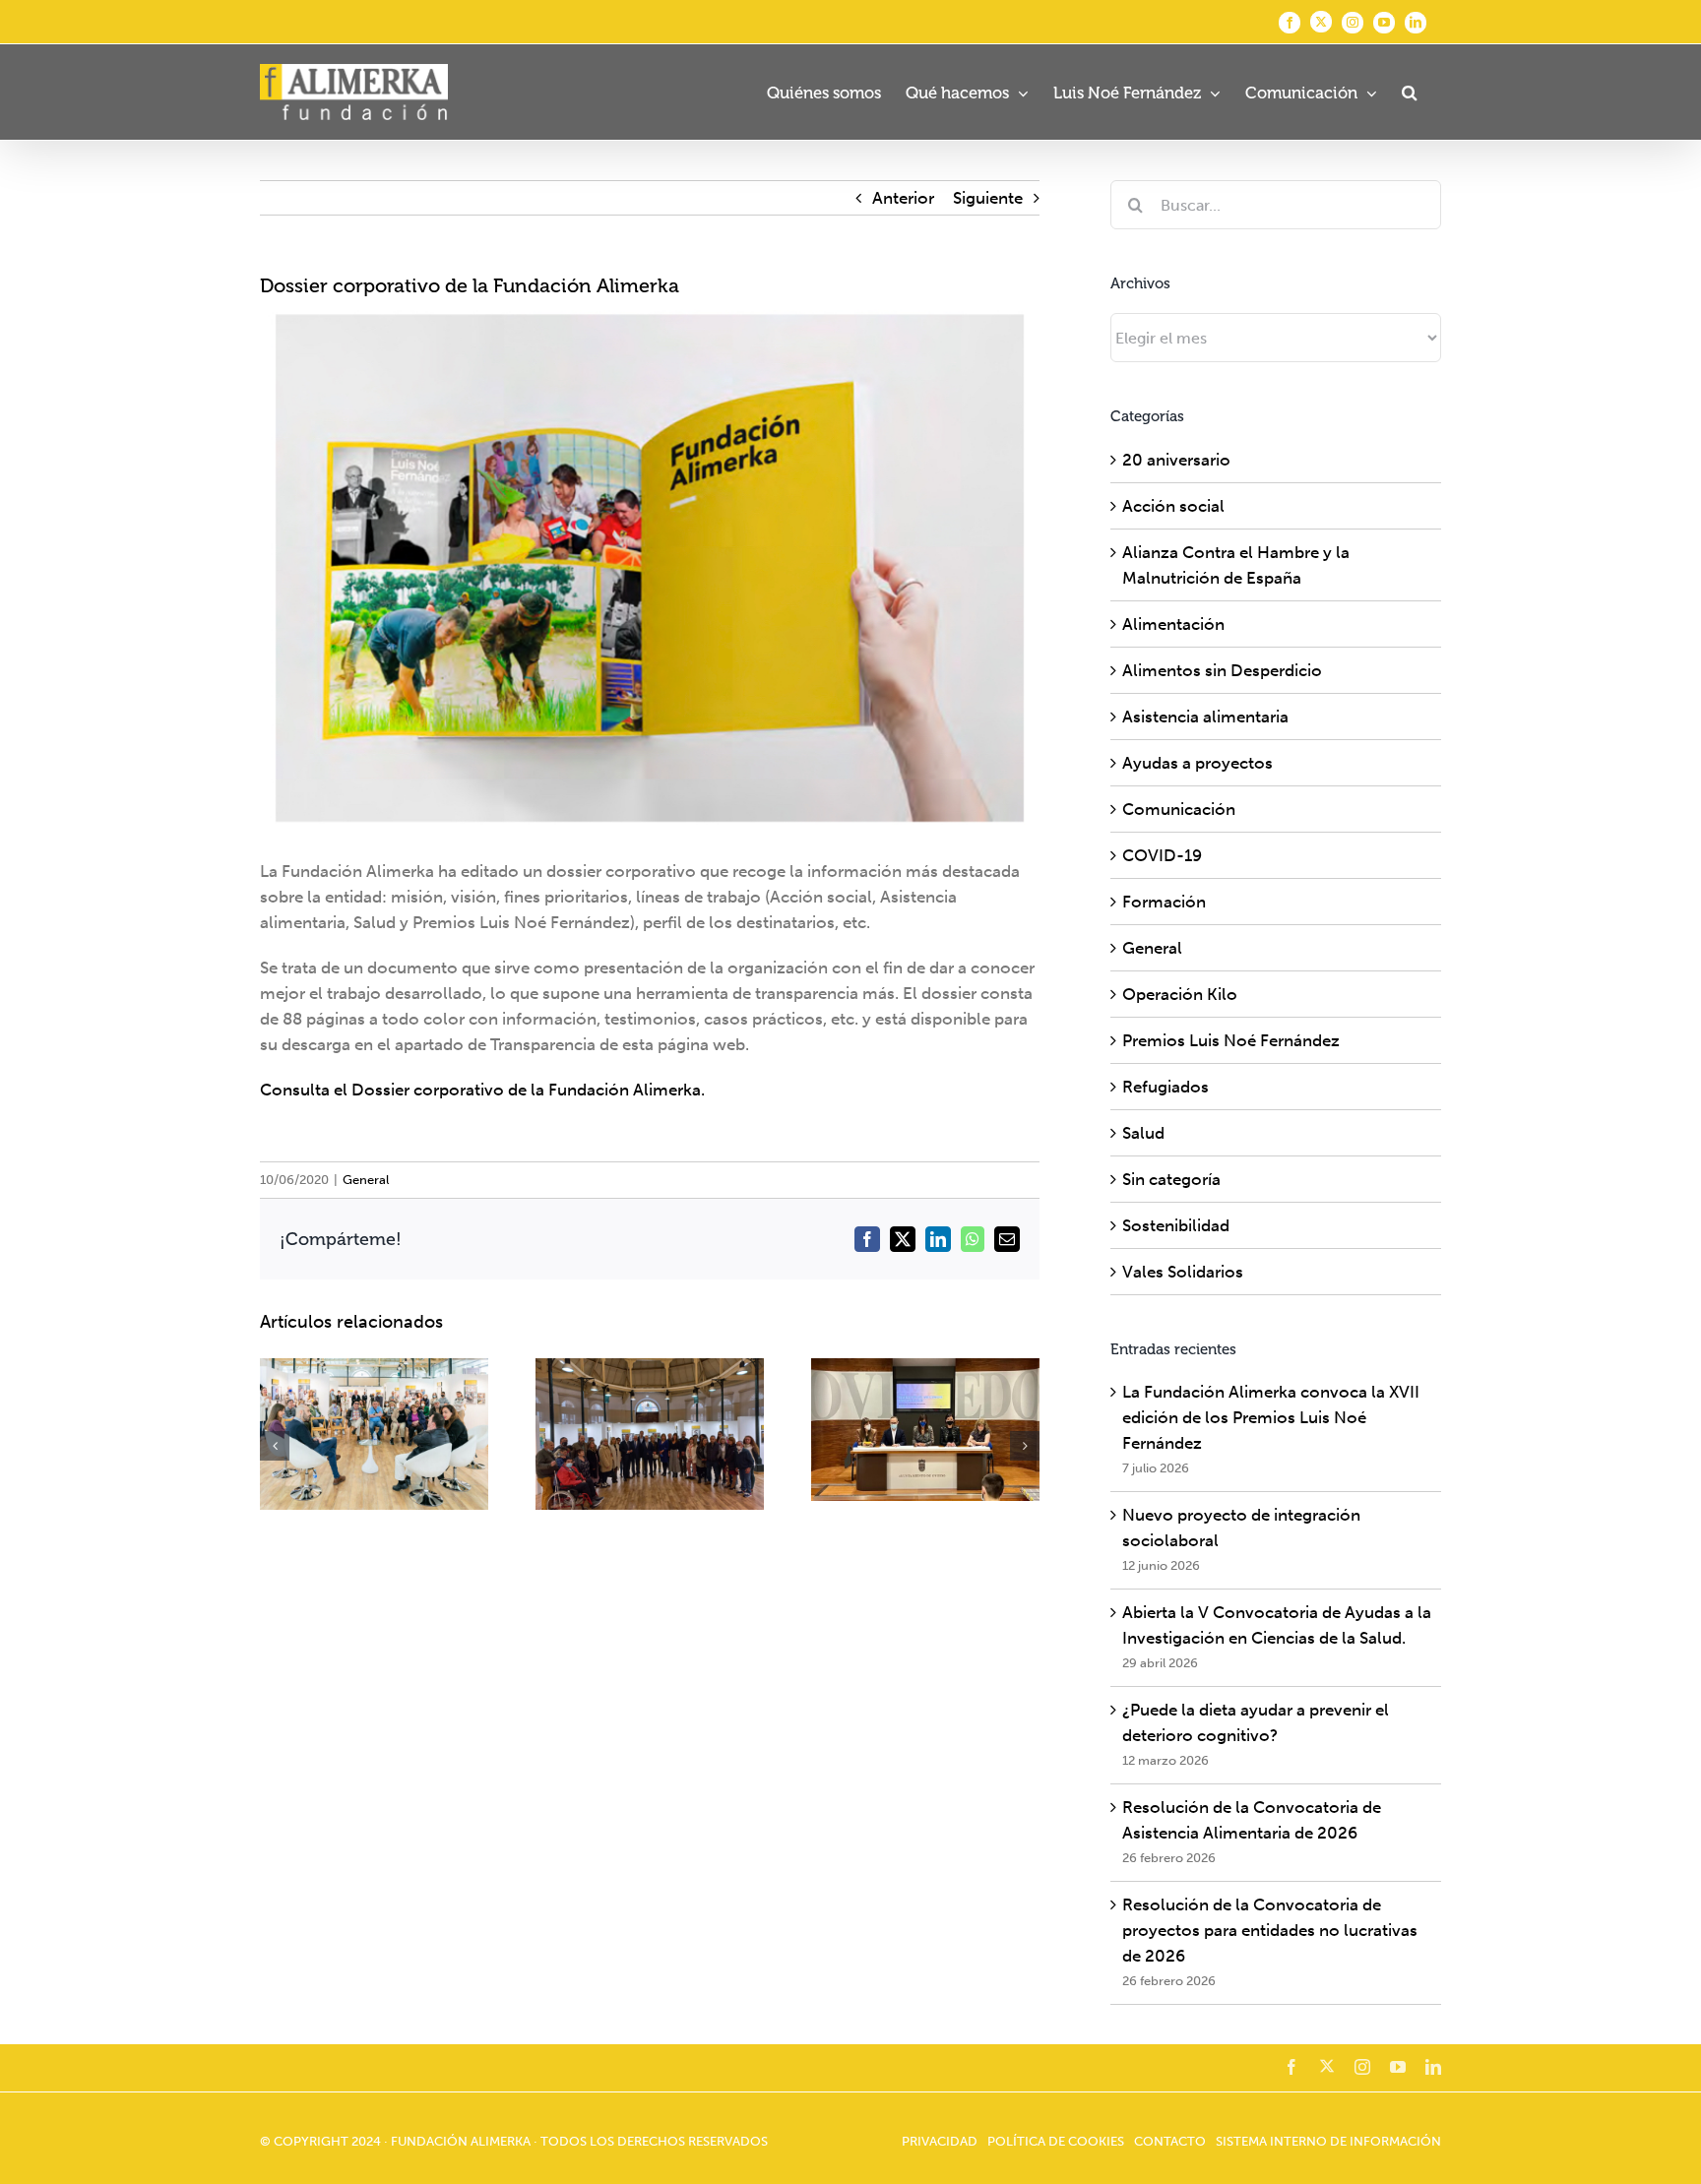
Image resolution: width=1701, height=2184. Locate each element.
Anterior (903, 198)
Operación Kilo (1180, 994)
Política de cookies (1056, 2141)
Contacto (1170, 2141)
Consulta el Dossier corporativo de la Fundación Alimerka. (482, 1090)
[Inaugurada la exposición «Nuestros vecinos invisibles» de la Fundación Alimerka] (650, 1435)
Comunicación (1179, 809)
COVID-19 (1162, 855)
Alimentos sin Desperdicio (1222, 670)
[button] (1409, 92)
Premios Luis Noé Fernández (1231, 1040)
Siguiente (988, 198)
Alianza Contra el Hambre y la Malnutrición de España (1236, 565)
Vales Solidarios (1183, 1272)
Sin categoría (1171, 1179)
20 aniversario (1176, 460)
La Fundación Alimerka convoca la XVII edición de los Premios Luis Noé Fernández (1271, 1417)
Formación (1164, 902)
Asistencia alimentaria (1205, 717)
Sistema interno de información (1328, 2141)
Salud (1143, 1133)
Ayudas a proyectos (1197, 763)
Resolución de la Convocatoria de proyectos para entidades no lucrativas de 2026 (1270, 1930)
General (366, 1180)
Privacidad (940, 2141)
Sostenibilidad (1176, 1225)
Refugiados (1165, 1087)
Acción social (1173, 506)
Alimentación (1173, 624)
